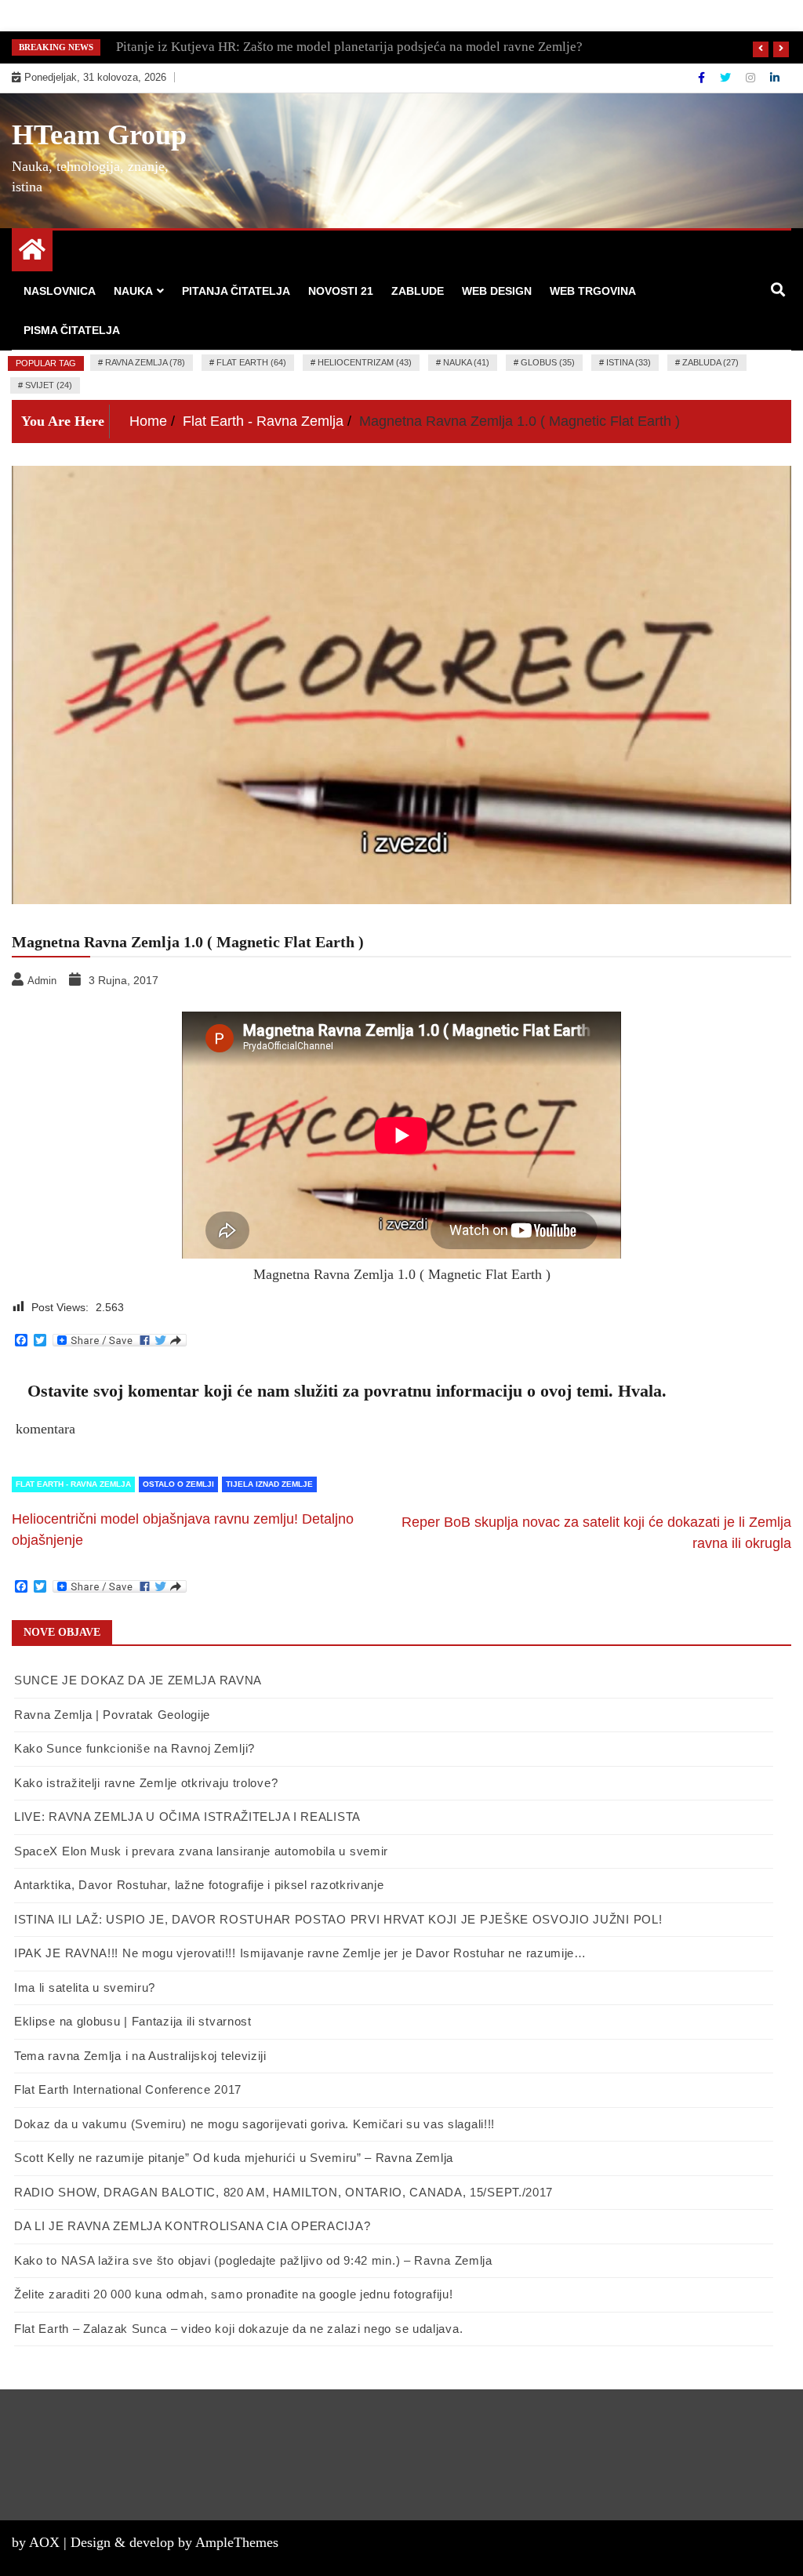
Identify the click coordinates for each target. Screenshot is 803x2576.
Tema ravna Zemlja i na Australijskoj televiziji (140, 2056)
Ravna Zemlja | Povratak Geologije (112, 1715)
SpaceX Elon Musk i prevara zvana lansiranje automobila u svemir (201, 1851)
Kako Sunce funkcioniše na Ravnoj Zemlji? (134, 1748)
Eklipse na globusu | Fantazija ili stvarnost (133, 2021)
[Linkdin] (775, 78)
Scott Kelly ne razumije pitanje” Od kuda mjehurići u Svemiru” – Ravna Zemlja (234, 2158)
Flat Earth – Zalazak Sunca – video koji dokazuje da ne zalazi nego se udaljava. (238, 2329)
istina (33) (629, 362)
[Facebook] (703, 78)
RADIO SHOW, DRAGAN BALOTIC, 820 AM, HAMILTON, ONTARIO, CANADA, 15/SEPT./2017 (283, 2192)
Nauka (133, 291)
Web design (497, 291)
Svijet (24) (49, 385)
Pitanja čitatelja (236, 291)
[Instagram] (752, 78)
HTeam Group (99, 135)
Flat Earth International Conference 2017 (128, 2089)
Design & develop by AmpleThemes (174, 2542)
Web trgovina (593, 291)
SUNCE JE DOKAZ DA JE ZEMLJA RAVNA (138, 1680)
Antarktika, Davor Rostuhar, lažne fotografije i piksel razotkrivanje (199, 1885)
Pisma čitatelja (72, 330)
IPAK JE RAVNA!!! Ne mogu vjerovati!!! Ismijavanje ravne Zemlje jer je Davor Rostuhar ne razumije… (300, 1953)
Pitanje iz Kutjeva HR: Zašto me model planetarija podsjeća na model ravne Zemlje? (349, 47)
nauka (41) (466, 362)
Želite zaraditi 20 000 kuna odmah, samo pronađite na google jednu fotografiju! (234, 2294)
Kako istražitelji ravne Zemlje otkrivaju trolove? (146, 1783)
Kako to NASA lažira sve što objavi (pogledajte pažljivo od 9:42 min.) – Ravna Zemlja (253, 2260)
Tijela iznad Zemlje (269, 1484)
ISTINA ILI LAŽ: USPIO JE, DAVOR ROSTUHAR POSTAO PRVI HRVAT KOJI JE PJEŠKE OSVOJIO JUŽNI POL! (338, 1919)
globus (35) (548, 362)
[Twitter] (727, 78)
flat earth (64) (251, 362)
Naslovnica (60, 291)
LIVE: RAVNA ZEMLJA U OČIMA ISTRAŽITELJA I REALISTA (187, 1817)
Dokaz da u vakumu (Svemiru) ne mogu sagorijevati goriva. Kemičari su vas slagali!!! (254, 2124)
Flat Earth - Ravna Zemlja (73, 1484)
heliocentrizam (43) (365, 362)
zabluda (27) (710, 362)
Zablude (418, 291)
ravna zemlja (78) (145, 362)
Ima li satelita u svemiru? (85, 1987)
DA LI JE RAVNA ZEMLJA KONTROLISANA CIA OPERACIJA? (192, 2226)
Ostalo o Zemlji (178, 1484)
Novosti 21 (341, 291)
